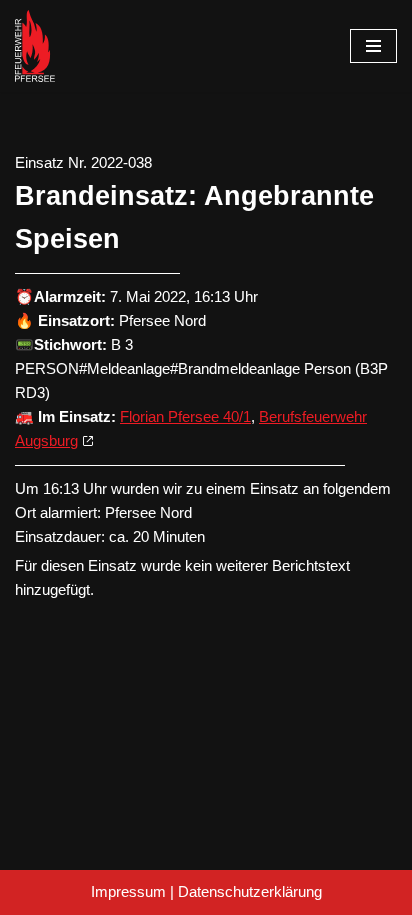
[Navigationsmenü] (373, 46)
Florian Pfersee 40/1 (185, 416)
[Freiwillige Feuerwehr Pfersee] (35, 46)
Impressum (128, 891)
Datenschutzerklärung (250, 891)
